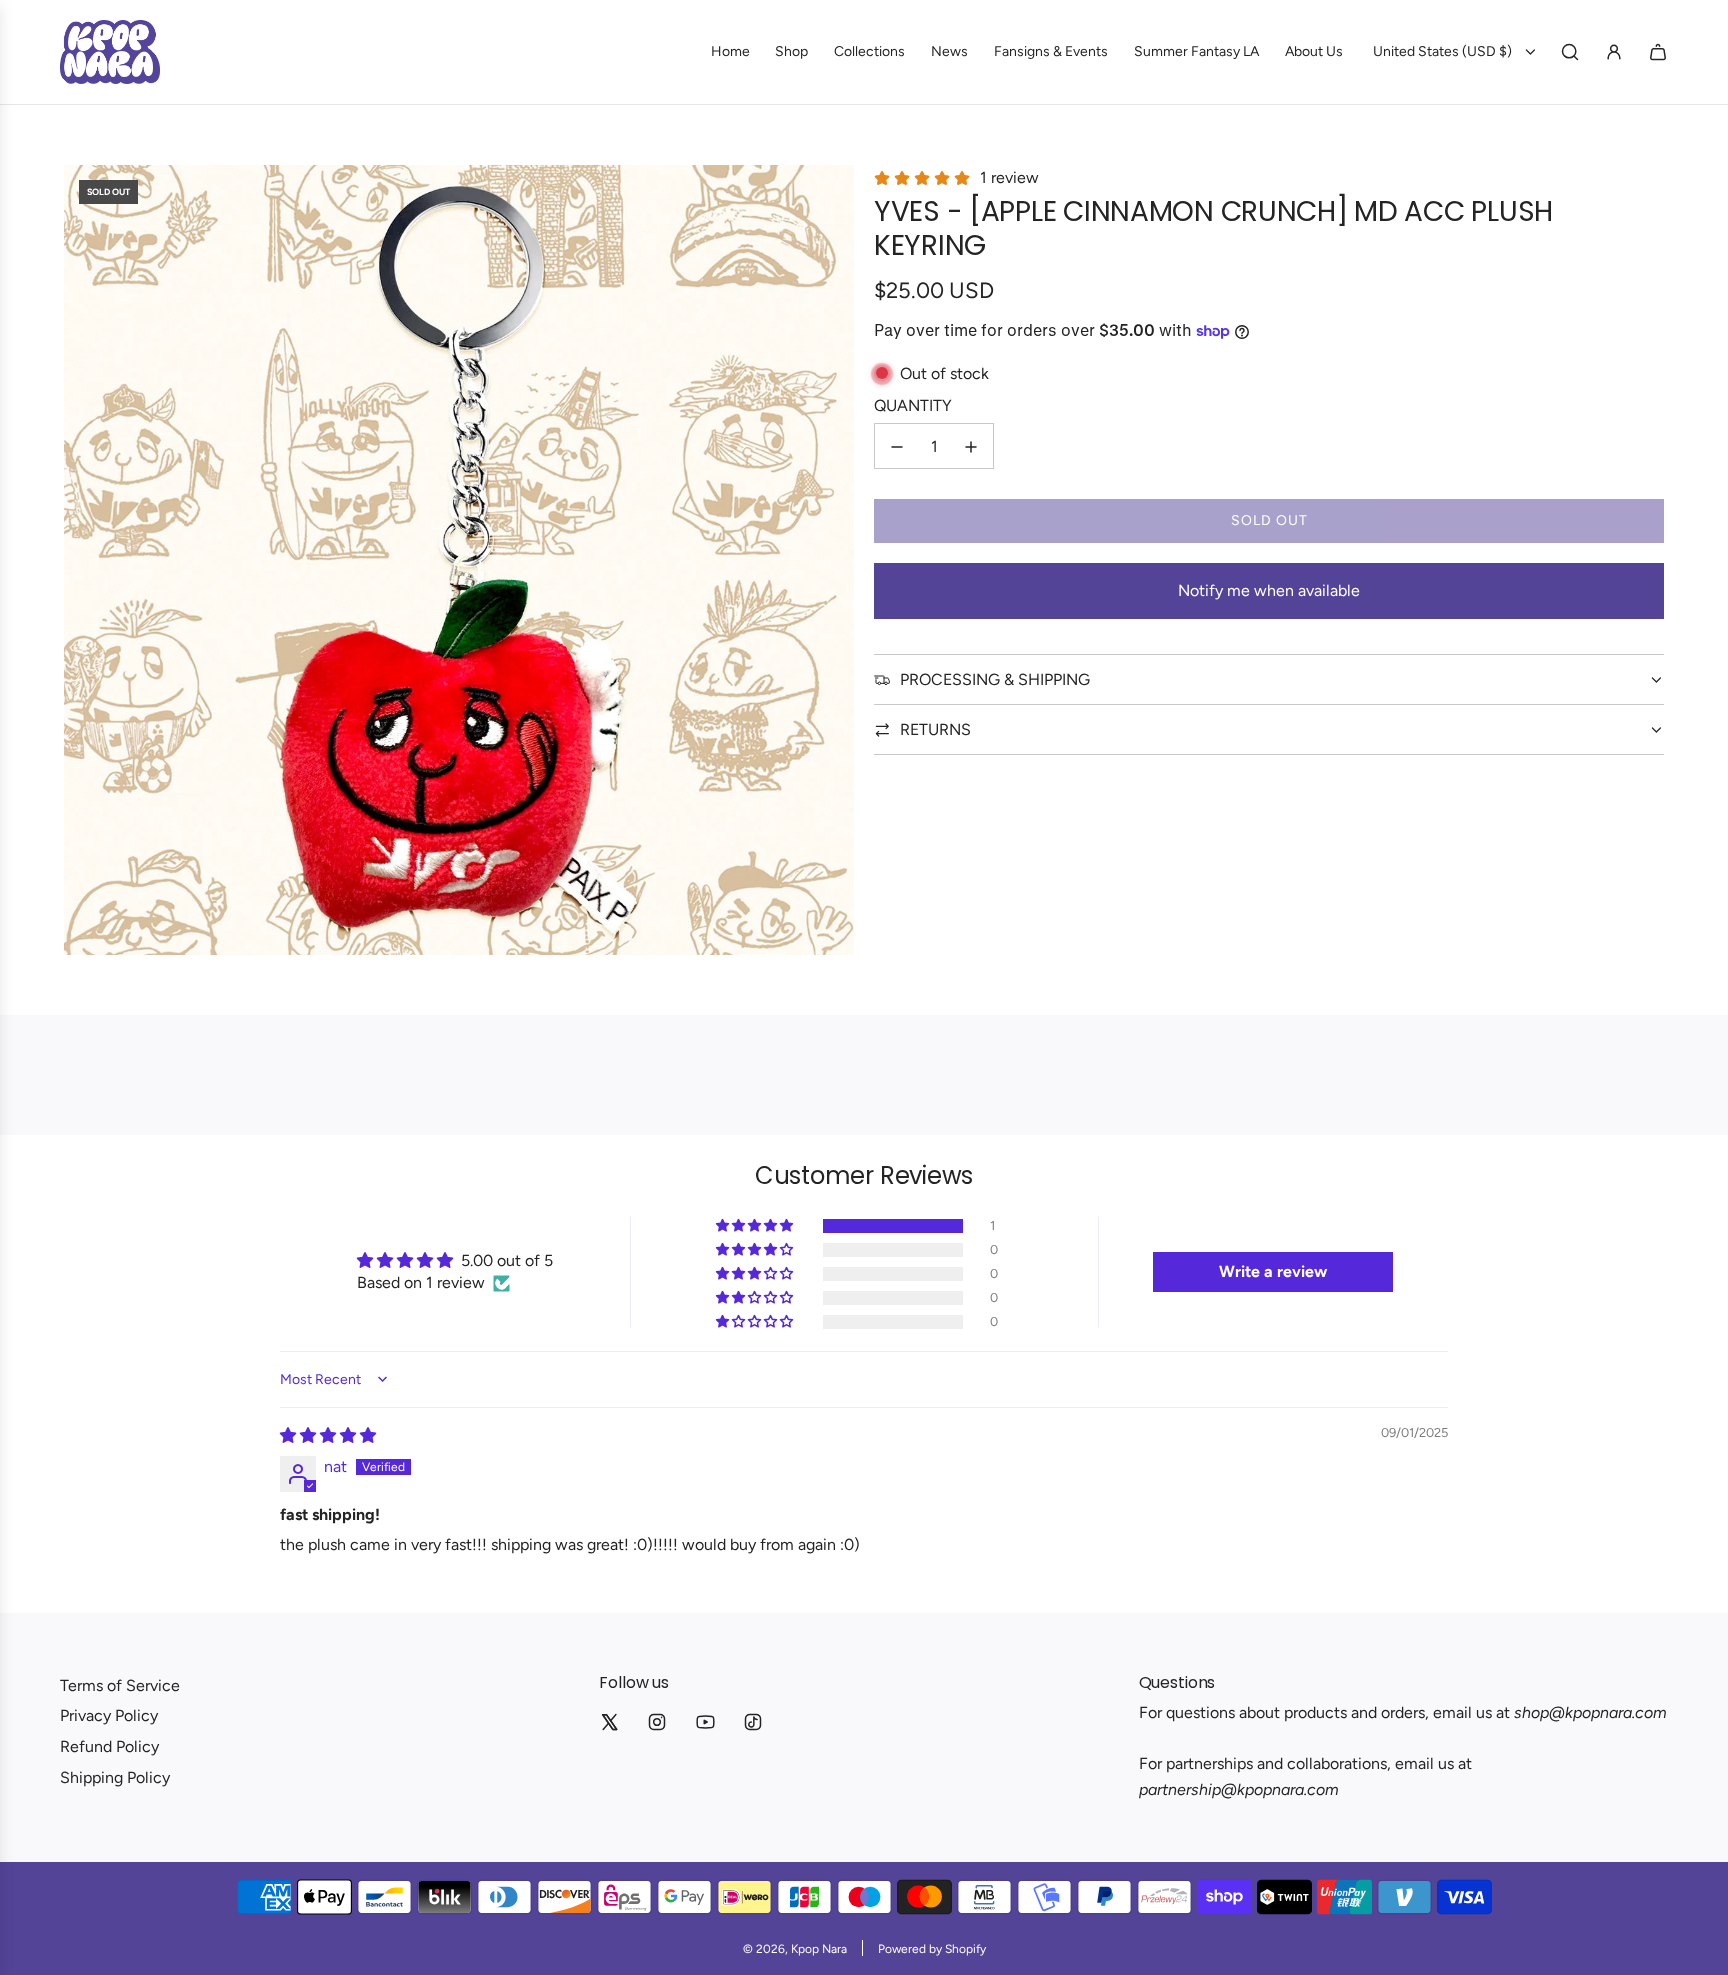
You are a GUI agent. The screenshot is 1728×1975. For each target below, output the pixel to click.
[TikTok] (753, 1722)
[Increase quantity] (971, 447)
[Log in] (1614, 52)
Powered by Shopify (932, 1949)
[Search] (1570, 52)
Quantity (913, 405)
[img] (328, 1435)
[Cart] (1658, 52)
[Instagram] (657, 1722)
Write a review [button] (1273, 1271)
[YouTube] (705, 1722)
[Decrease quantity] (897, 447)
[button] (756, 1226)
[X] (609, 1722)
